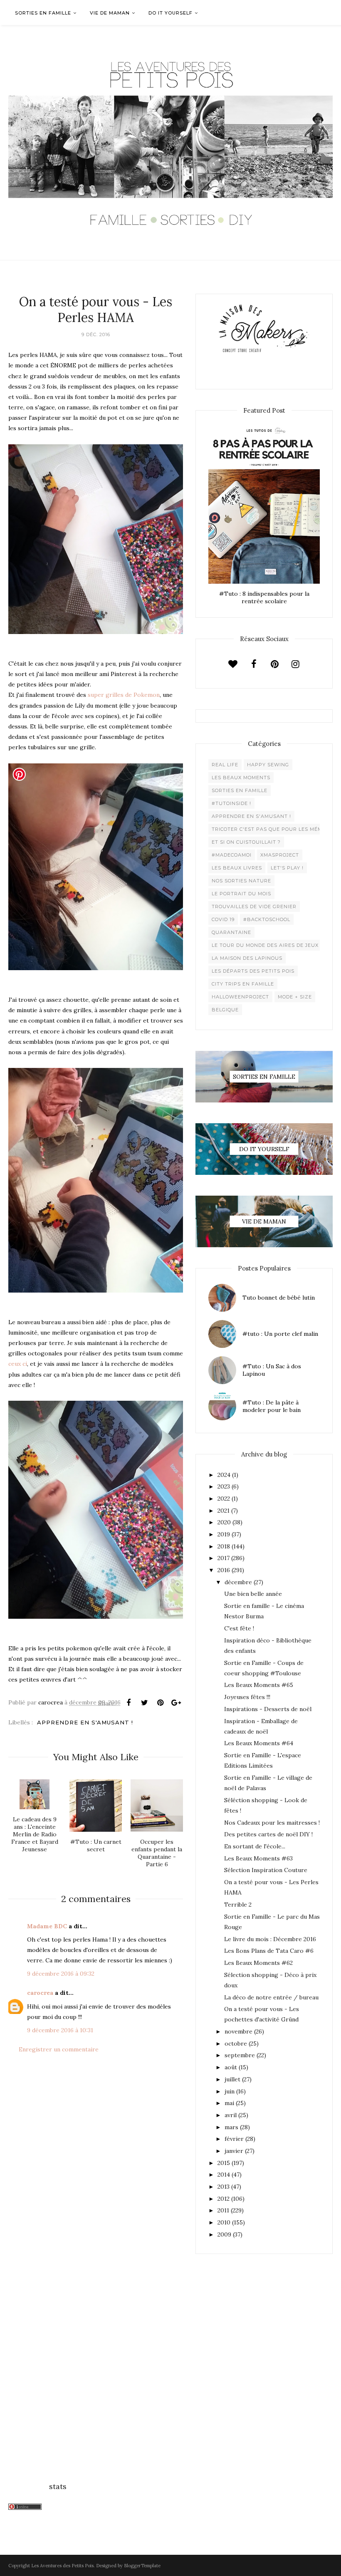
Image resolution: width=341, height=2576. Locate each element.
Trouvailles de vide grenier (254, 907)
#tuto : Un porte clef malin (280, 1334)
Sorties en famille (240, 790)
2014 (224, 2175)
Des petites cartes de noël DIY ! (268, 1834)
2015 (224, 2163)
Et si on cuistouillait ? (246, 842)
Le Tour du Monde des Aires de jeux (265, 945)
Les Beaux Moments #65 (259, 1685)
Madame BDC (47, 1926)
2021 (224, 1511)
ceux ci (18, 1364)
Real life (225, 765)
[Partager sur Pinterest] (160, 1703)
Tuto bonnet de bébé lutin (279, 1298)
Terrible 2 (238, 1905)
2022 (224, 1499)
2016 (224, 1570)
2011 (223, 2210)
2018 (224, 1546)
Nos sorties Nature (241, 881)
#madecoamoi (232, 855)
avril (231, 2115)
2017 (224, 1558)
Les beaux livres (237, 868)
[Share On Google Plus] (176, 1703)
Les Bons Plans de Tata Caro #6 (269, 1951)
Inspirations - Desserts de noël (268, 1709)
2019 (224, 1534)
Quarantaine (231, 932)
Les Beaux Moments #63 (258, 1858)
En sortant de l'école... (255, 1846)
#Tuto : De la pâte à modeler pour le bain (272, 1406)
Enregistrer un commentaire (59, 2049)
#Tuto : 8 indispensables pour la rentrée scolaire (264, 597)
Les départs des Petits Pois (253, 971)
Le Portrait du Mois (241, 894)
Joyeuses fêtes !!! (247, 1697)
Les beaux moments (241, 778)
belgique (225, 1010)
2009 (224, 2234)
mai (229, 2103)
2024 (224, 1475)
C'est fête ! (239, 1628)
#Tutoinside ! (231, 803)
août (231, 2067)
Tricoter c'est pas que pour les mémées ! (274, 829)
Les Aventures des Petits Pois (62, 2566)
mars (231, 2127)
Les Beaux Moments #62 (258, 1963)
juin (230, 2091)
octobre (236, 2043)
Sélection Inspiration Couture (266, 1870)
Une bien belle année (253, 1594)
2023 (224, 1486)
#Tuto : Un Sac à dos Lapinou (272, 1370)
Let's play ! (287, 868)
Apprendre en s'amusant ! (85, 1722)
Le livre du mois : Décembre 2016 (270, 1939)
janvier (234, 2151)
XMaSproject (280, 855)
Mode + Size (295, 997)
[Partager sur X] (144, 1703)
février (234, 2139)
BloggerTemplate (142, 2566)
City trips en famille (243, 984)
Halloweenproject (240, 997)
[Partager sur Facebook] (128, 1703)
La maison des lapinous (247, 958)
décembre (238, 1582)
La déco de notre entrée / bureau (271, 1997)
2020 (224, 1522)
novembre (238, 2031)
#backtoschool (267, 919)
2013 (224, 2187)
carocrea (40, 1993)
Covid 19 (223, 919)
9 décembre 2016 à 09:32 (61, 1974)
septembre (240, 2055)
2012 (224, 2199)
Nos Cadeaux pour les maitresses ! (272, 1823)
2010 (224, 2222)
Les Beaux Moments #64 (259, 1743)
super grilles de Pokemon (124, 695)
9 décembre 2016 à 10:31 (60, 2030)
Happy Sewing (268, 765)
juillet (232, 2079)
